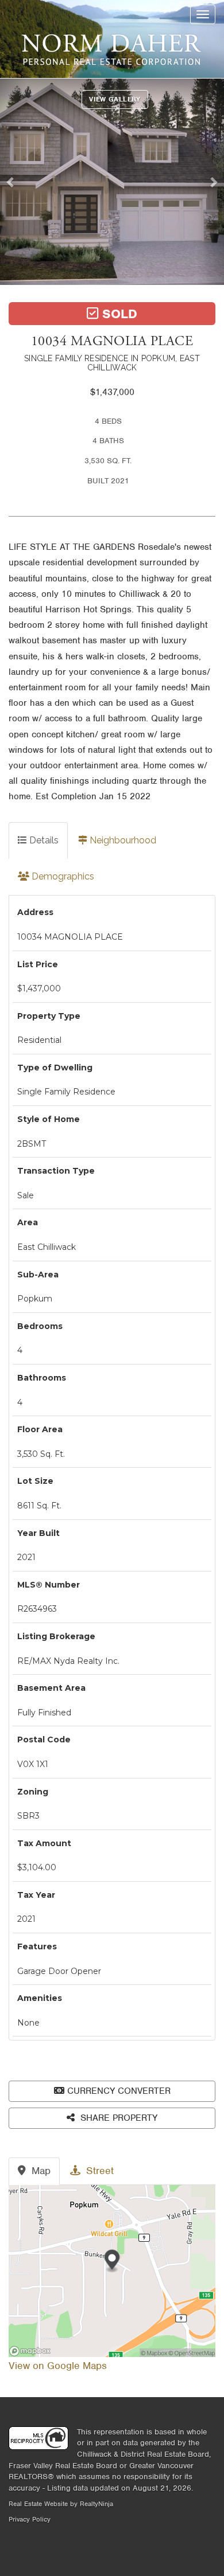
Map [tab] (40, 2171)
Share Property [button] (117, 2118)
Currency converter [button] (119, 2091)
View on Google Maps (58, 2366)
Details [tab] (43, 840)
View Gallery (115, 99)
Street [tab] (99, 2171)
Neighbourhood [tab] (122, 840)
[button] (13, 182)
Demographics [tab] (62, 876)
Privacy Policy (30, 2519)
